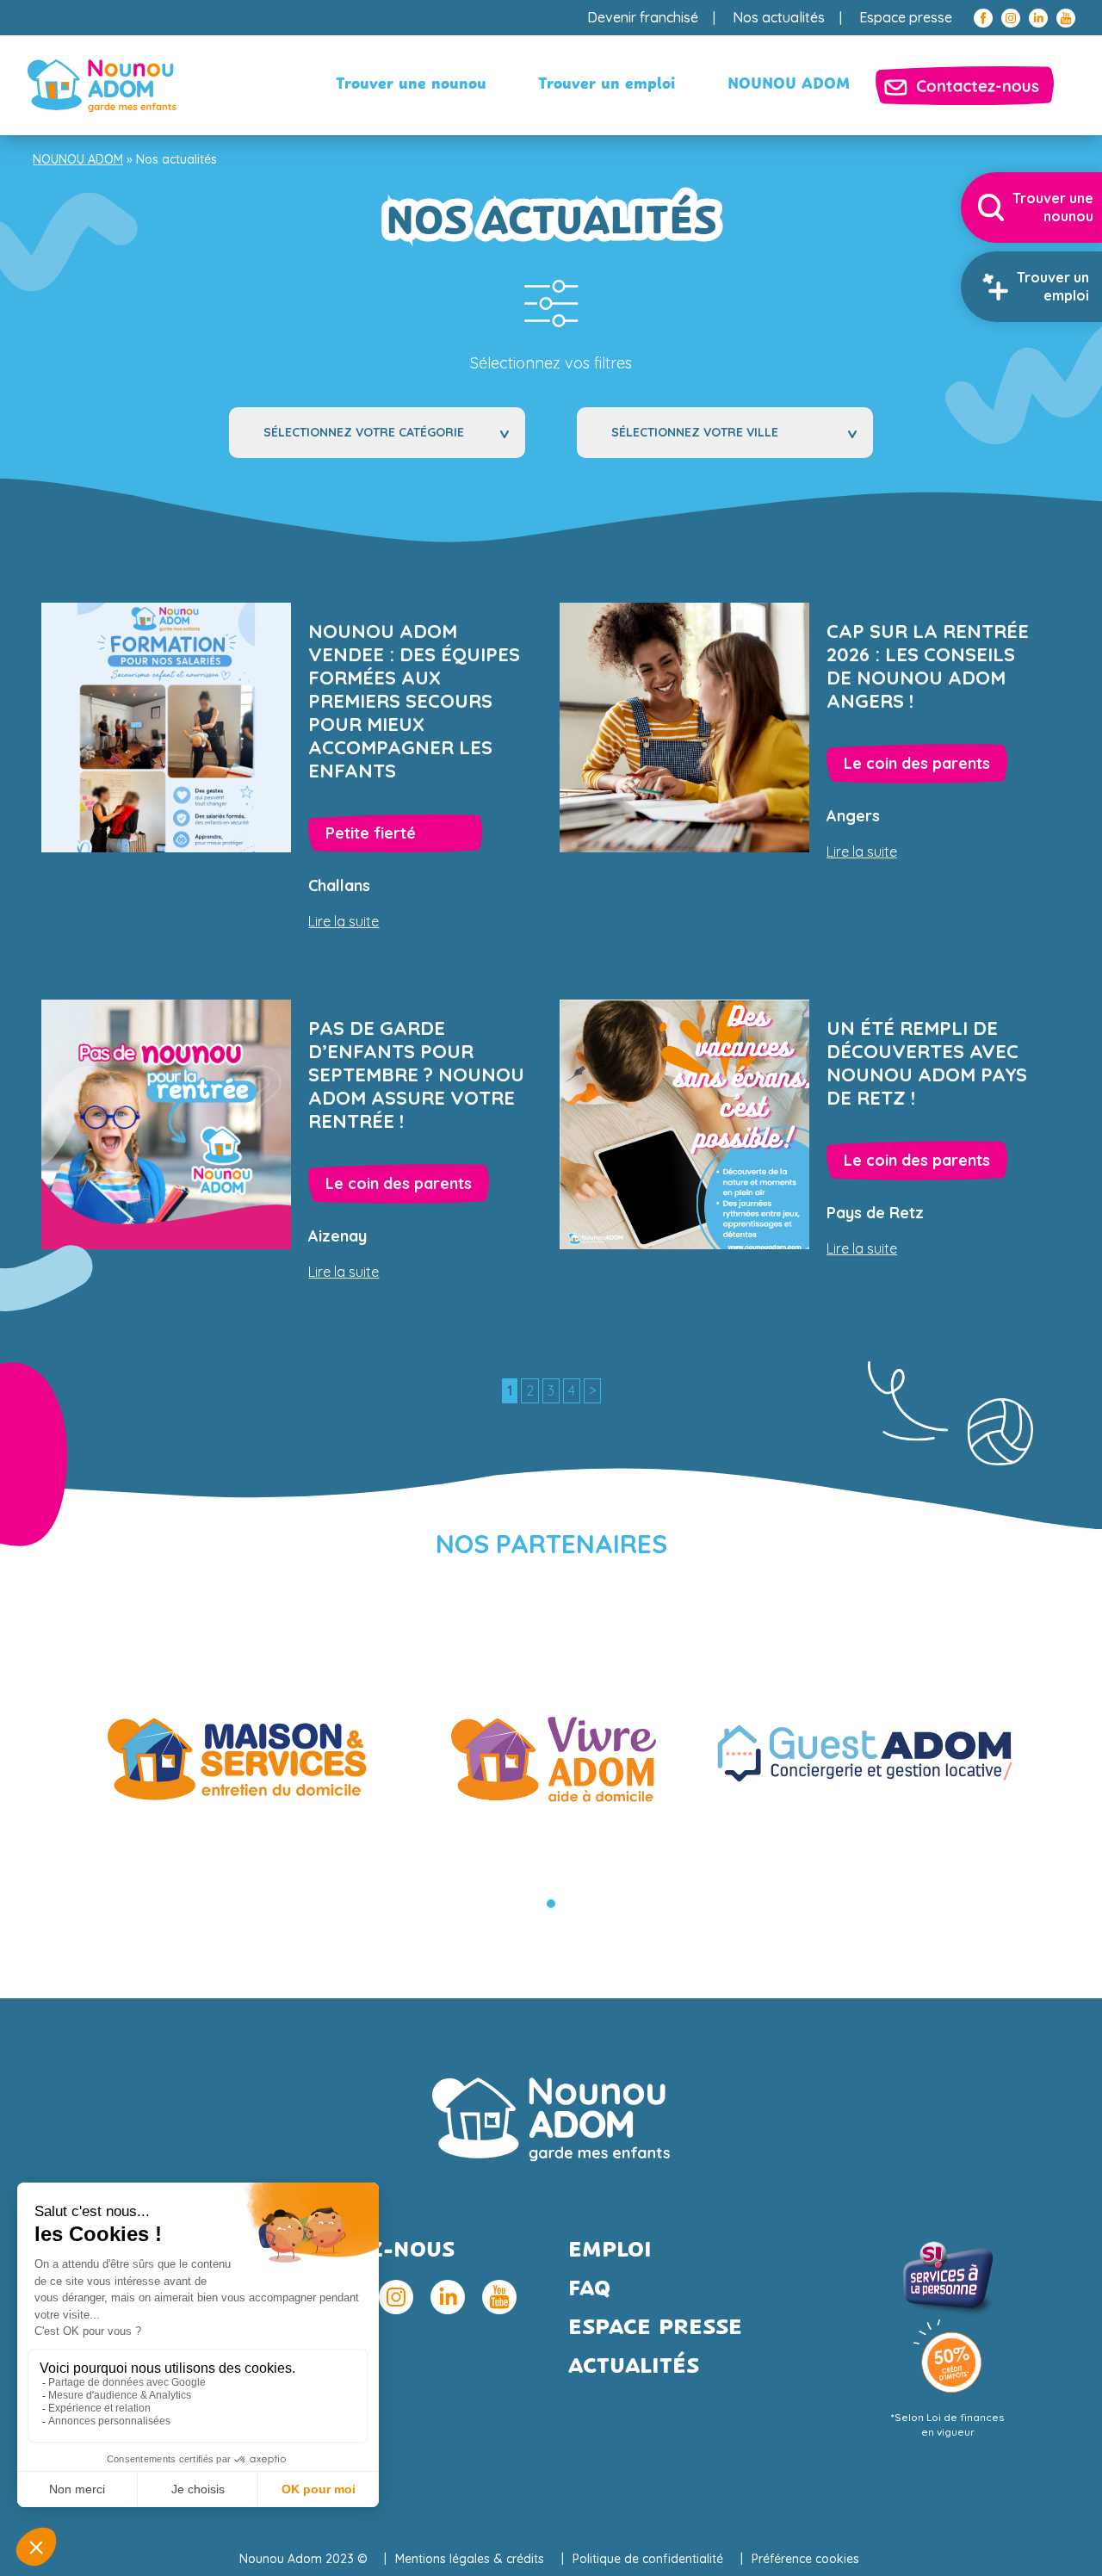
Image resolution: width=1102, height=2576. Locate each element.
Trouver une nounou (411, 85)
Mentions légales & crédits (470, 2559)
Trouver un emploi (607, 85)
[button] (551, 1904)
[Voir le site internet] (237, 1753)
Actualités (634, 2367)
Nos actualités (779, 17)
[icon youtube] (1066, 18)
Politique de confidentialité (648, 2559)
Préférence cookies (805, 2559)
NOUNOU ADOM (789, 85)
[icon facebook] (983, 18)
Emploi (610, 2251)
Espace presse (906, 17)
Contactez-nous (965, 85)
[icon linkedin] (1038, 18)
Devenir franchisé (643, 17)
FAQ (589, 2290)
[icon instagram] (1011, 18)
